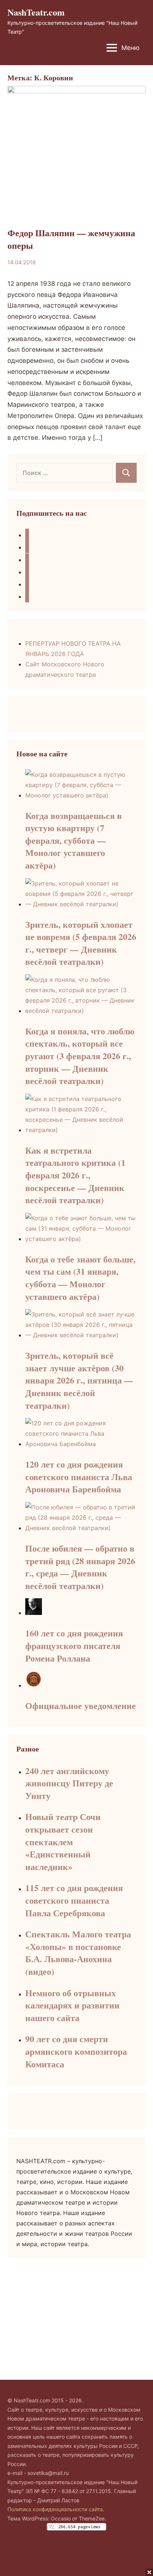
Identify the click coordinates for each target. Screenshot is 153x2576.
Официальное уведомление (81, 1705)
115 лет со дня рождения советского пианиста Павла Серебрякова (74, 1900)
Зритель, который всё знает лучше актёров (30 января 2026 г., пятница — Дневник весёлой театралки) (79, 1380)
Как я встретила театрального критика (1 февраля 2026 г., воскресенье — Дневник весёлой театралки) (75, 1175)
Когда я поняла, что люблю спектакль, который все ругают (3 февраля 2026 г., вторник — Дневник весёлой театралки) (80, 1056)
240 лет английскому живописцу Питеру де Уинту (69, 1783)
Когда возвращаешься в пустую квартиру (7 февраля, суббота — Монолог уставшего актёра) (74, 840)
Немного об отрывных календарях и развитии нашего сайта (72, 2005)
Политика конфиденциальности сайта (55, 2509)
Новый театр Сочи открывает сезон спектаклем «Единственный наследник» (63, 1841)
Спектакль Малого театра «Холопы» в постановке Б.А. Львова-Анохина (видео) (78, 1953)
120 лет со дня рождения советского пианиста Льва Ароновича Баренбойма (79, 1476)
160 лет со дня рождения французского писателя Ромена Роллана (74, 1645)
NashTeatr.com (36, 12)
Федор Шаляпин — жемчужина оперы (71, 239)
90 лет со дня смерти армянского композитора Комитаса (76, 2051)
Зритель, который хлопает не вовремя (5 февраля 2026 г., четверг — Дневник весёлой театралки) (81, 943)
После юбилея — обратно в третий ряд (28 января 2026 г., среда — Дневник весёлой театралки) (80, 1567)
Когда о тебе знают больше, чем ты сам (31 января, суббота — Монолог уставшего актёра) (80, 1278)
